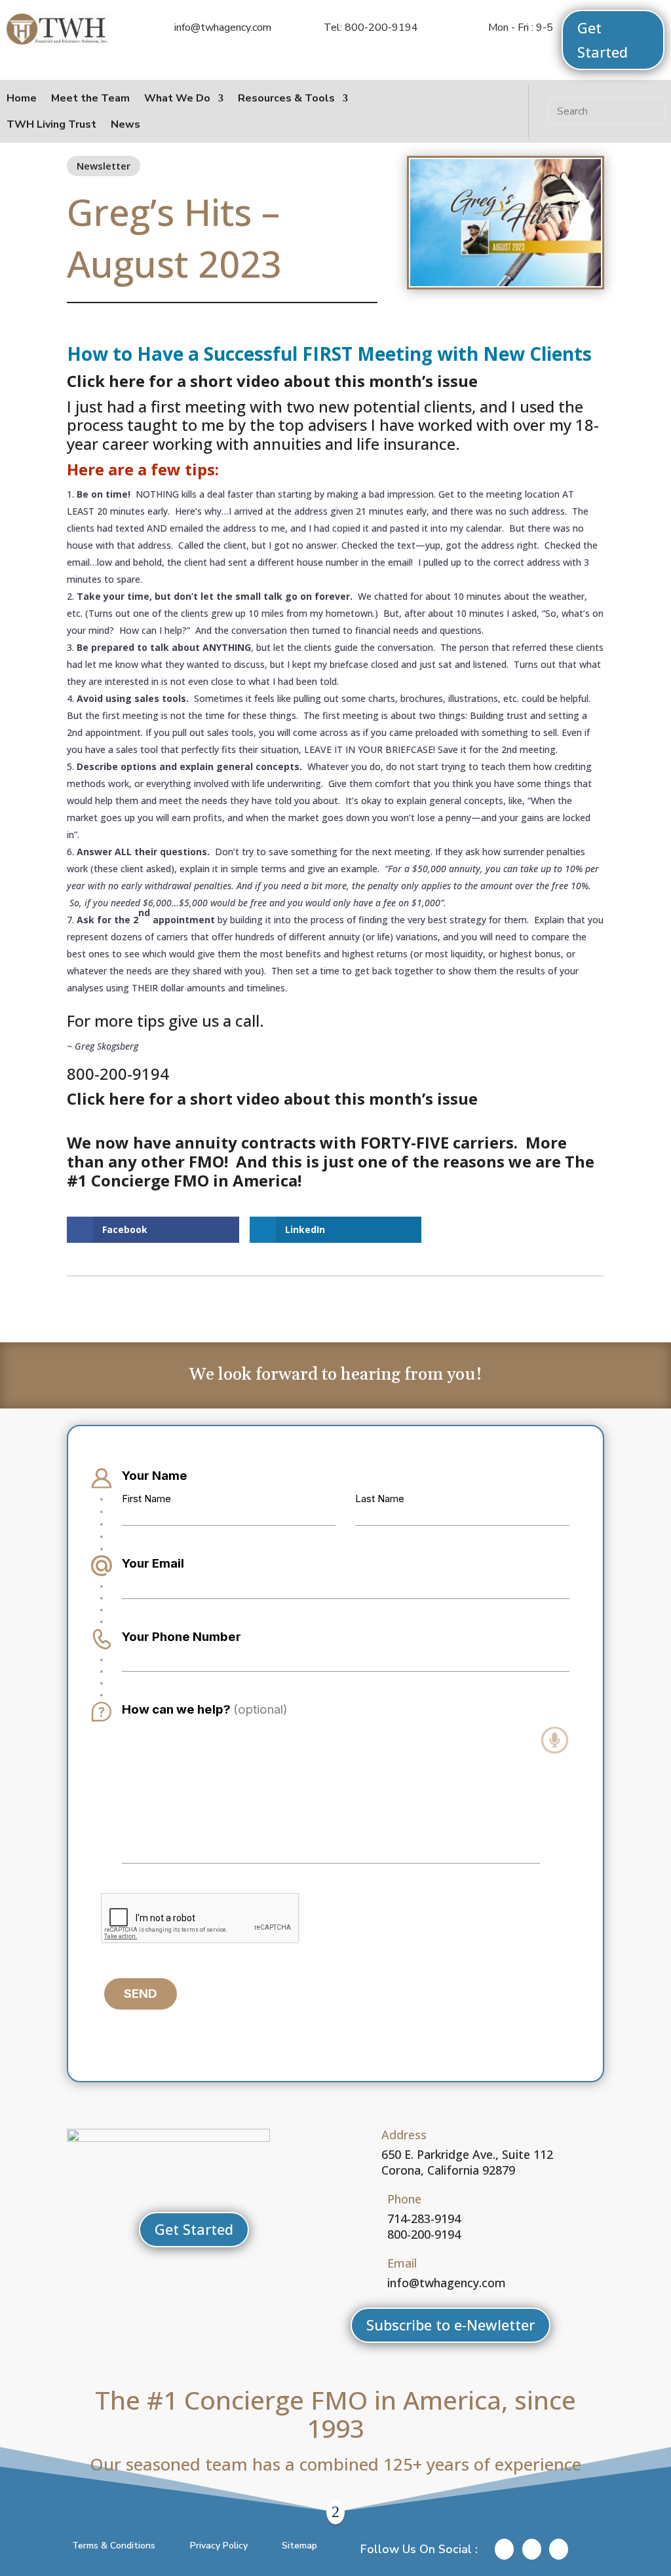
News (125, 124)
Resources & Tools (286, 98)
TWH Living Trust (51, 124)
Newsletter (104, 166)
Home (22, 98)
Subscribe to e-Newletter (451, 2325)
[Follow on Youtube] (497, 111)
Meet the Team (90, 98)
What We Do (177, 98)
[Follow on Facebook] (439, 111)
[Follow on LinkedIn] (468, 111)
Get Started (603, 40)
